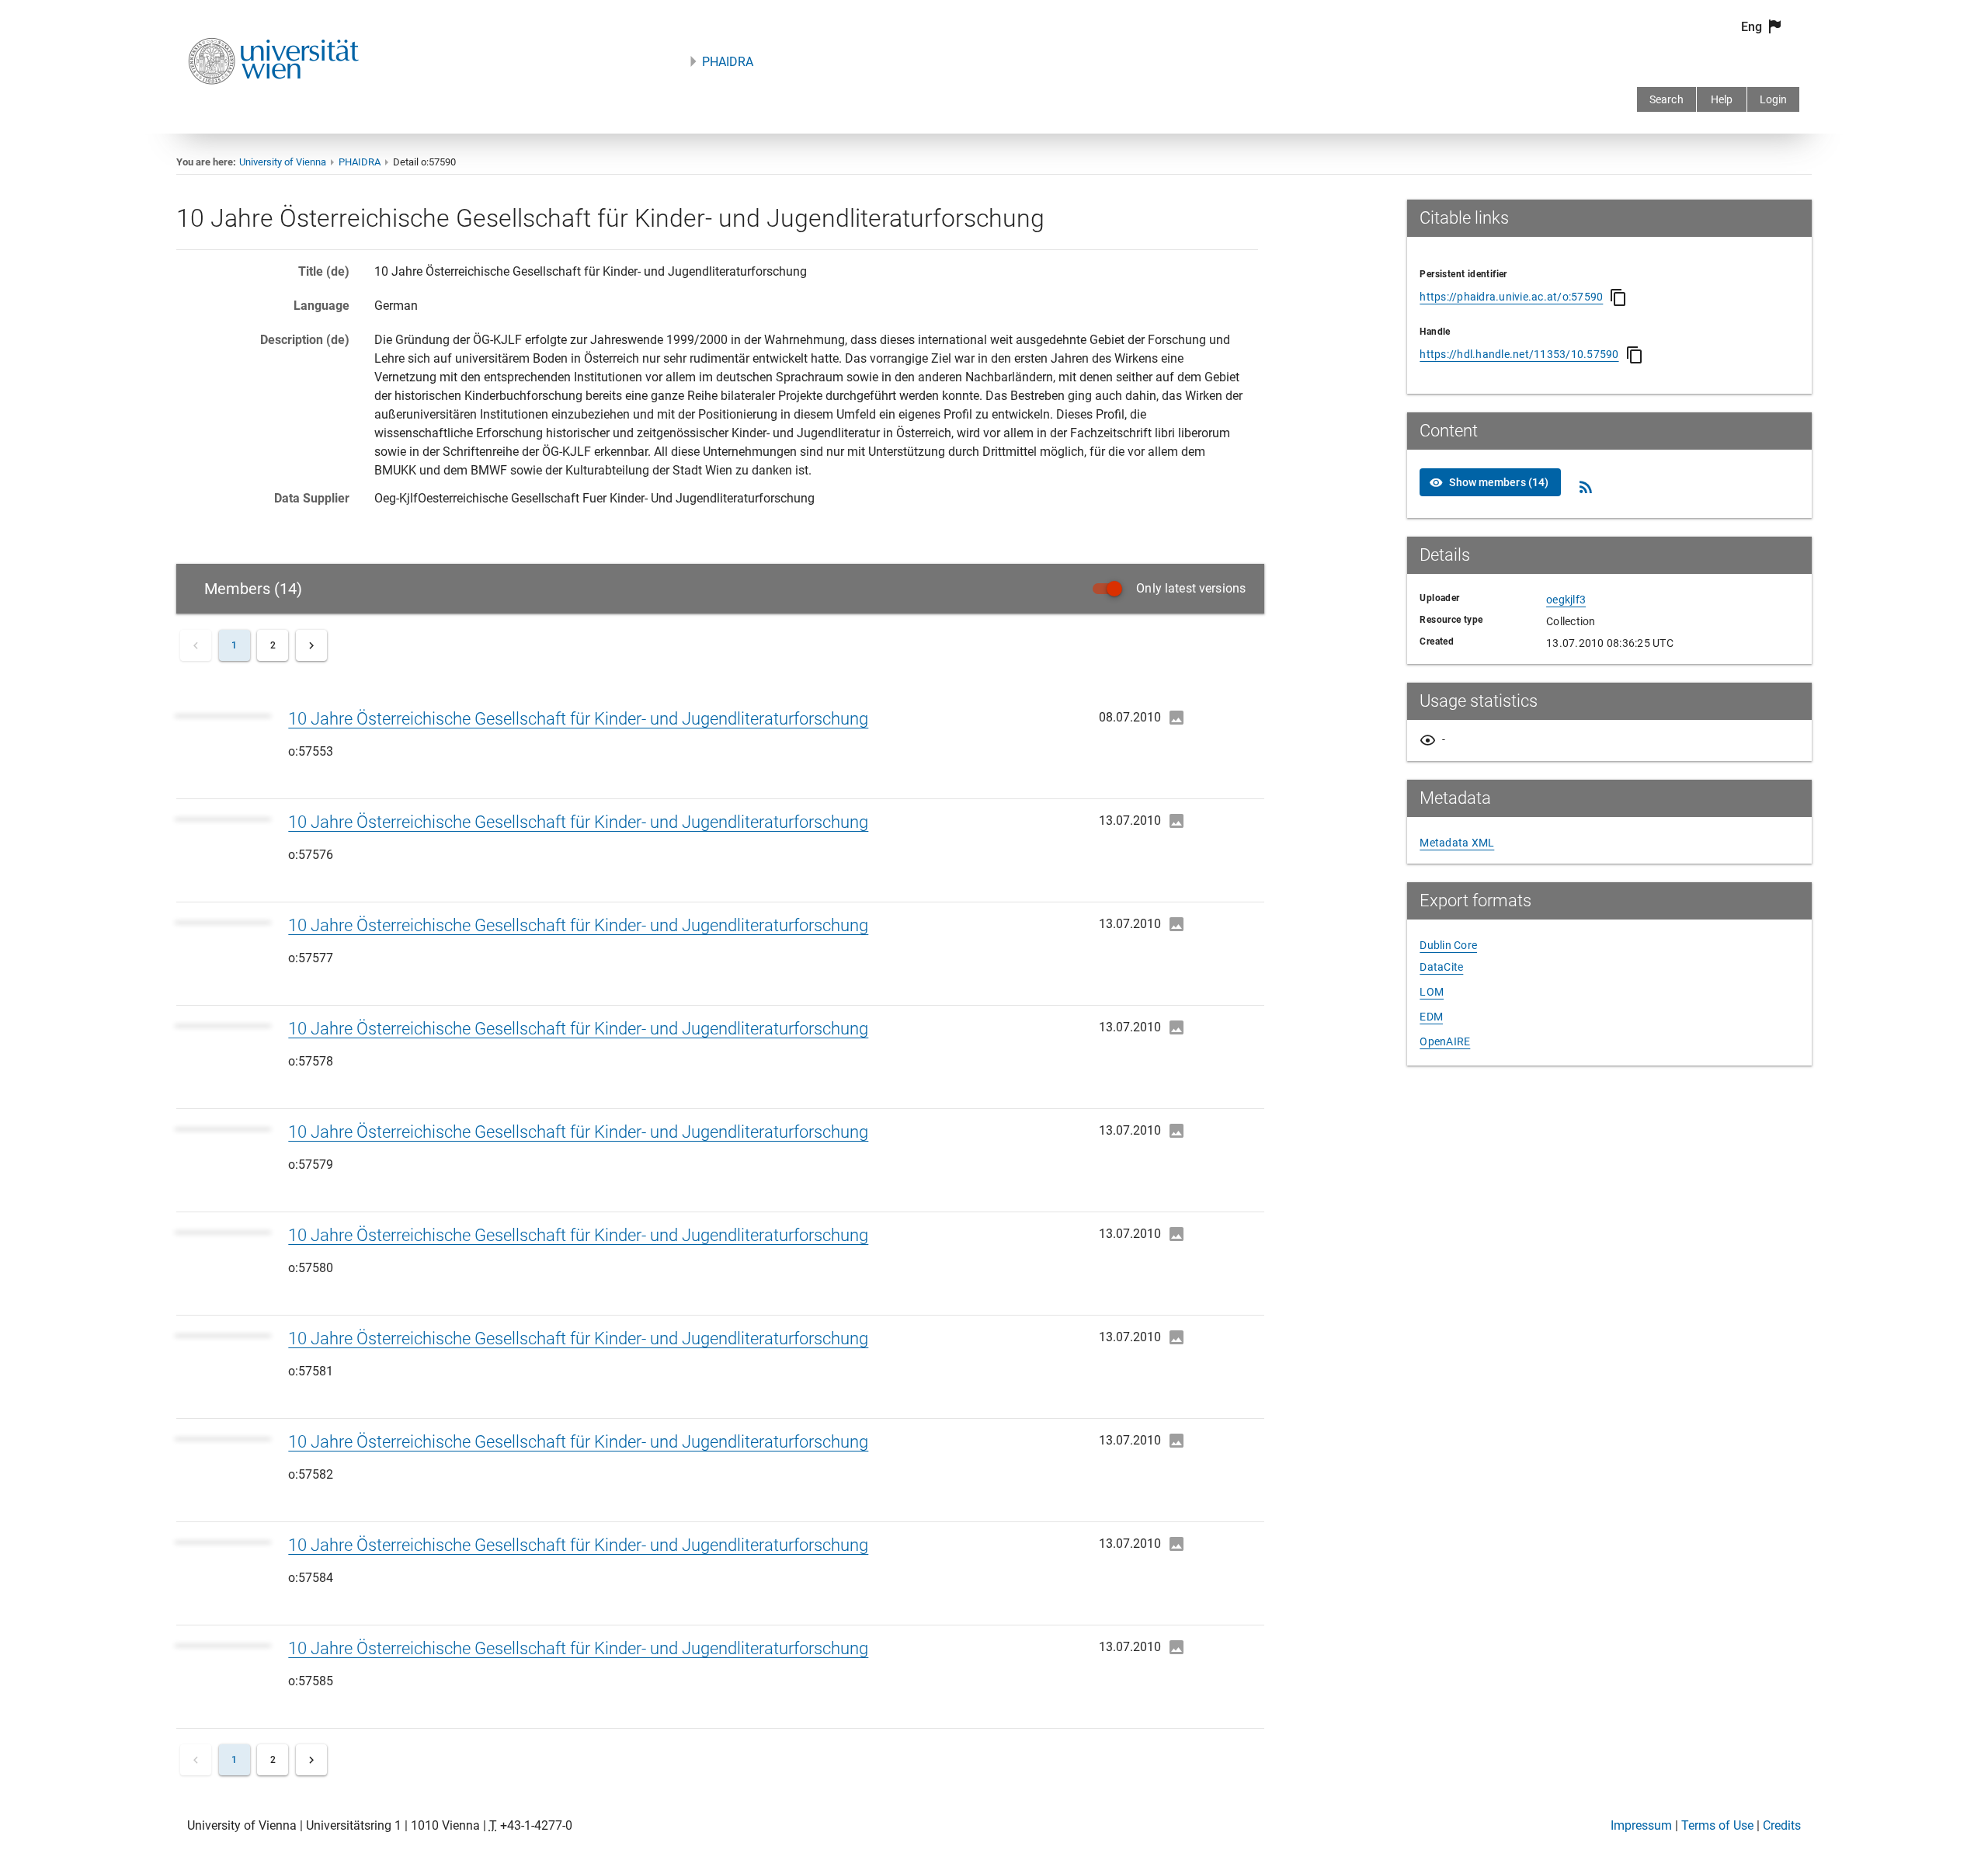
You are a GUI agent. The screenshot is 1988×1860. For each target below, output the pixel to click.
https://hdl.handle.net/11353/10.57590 (1519, 354)
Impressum (1641, 1825)
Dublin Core (1448, 945)
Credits (1782, 1825)
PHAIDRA (728, 62)
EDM (1431, 1017)
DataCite (1441, 967)
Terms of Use (1717, 1825)
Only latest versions (1191, 588)
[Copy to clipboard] (1618, 297)
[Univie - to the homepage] (273, 105)
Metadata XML (1457, 843)
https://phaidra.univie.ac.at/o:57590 (1511, 297)
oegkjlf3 (1566, 600)
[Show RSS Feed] (1586, 487)
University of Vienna (283, 162)
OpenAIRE (1445, 1041)
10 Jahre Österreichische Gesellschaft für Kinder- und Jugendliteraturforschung (578, 719)
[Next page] (311, 645)
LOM (1432, 992)
